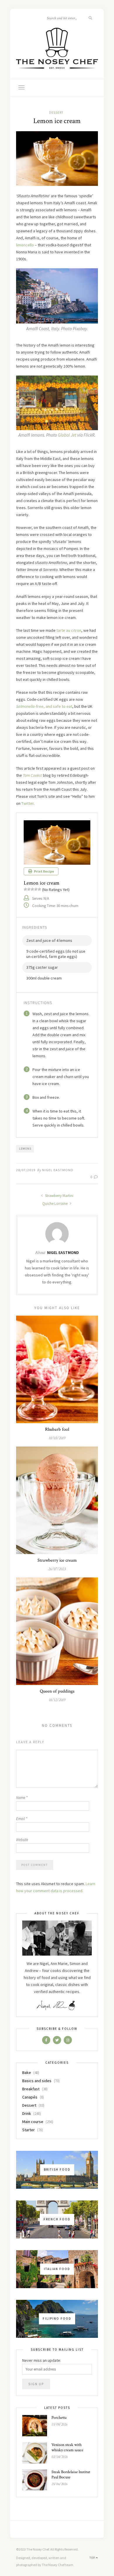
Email (22, 1819)
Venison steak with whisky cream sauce (67, 2447)
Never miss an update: (42, 2360)
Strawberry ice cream (57, 1560)
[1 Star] (25, 889)
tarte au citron (69, 630)
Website (22, 1840)
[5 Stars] (39, 889)
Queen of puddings (57, 1691)
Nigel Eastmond (58, 1170)
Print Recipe (44, 871)
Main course (33, 2122)
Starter (28, 2130)
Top (93, 2558)
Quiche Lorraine (55, 1204)
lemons (25, 1149)
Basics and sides (37, 2081)
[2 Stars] (29, 889)
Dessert (56, 113)
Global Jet (68, 435)
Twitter (27, 803)
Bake (27, 2072)
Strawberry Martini (59, 1196)
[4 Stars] (36, 889)
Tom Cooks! (32, 775)
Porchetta (59, 2418)
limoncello (25, 245)
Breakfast (31, 2089)
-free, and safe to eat (44, 706)
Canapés (30, 2097)
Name (22, 1798)
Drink (27, 2113)
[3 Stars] (32, 889)
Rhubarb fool (57, 1429)
